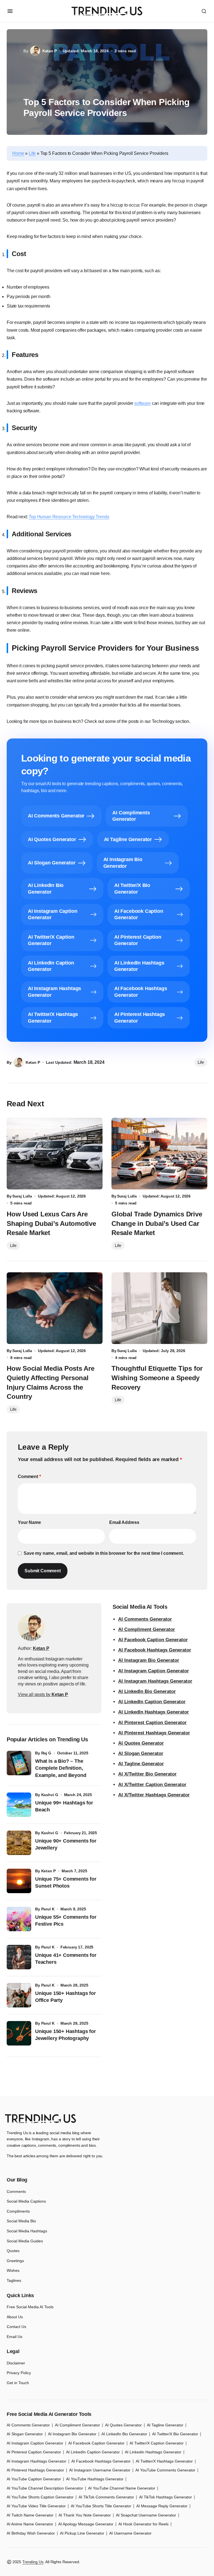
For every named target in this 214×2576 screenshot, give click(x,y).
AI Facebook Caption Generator (153, 1640)
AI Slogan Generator (141, 1753)
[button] (10, 11)
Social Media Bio (21, 2221)
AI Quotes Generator (141, 1743)
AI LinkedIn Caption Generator (152, 1702)
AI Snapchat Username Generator (146, 2515)
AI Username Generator (130, 2533)
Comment (29, 1477)
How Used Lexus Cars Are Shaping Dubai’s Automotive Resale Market (51, 1223)
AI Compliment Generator (147, 1629)
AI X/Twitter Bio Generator (147, 1774)
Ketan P (48, 1871)
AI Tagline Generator (141, 1764)
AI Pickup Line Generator (82, 2533)
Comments (16, 2191)
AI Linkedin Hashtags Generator (153, 2452)
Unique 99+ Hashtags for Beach (64, 1806)
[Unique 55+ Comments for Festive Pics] (19, 1919)
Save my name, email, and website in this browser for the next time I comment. (104, 1553)
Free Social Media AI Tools (30, 2307)
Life (32, 153)
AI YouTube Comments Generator (165, 2470)
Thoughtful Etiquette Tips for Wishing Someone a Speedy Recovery (157, 1378)
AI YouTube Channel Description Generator (45, 2488)
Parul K (48, 1909)
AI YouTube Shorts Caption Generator (40, 2497)
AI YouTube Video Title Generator (36, 2506)
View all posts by (43, 1694)
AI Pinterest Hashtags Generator (154, 1733)
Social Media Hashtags (27, 2231)
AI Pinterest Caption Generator (152, 1723)
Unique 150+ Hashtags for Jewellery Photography (65, 2035)
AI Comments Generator (145, 1619)
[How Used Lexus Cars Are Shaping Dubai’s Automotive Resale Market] (55, 1154)
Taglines (14, 2280)
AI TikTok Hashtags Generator (166, 2497)
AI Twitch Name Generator (30, 2515)
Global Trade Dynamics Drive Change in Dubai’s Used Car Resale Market (157, 1223)
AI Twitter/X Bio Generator (175, 2434)
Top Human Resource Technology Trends (69, 517)
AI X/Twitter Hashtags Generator (154, 1795)
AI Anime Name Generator (30, 2524)
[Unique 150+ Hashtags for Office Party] (19, 1995)
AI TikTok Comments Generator (106, 2497)
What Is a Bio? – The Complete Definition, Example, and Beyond (61, 1768)
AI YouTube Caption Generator (34, 2479)
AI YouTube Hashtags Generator (95, 2479)
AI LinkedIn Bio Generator (147, 1691)
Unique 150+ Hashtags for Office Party (65, 1997)
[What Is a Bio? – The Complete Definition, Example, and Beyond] (19, 1763)
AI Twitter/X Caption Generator (157, 2443)
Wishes (13, 2270)
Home (18, 153)
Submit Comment (43, 1571)
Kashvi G (50, 1795)
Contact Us (16, 2327)
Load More (107, 2084)
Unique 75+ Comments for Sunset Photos (66, 1882)
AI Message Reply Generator (162, 2506)
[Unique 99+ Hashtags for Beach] (19, 1805)
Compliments (18, 2211)
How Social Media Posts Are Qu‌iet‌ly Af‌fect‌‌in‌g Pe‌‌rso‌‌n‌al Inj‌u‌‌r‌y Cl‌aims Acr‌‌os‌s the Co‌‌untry (51, 1382)
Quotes (13, 2251)
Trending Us (33, 2562)
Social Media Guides (25, 2241)
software (143, 403)
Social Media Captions (26, 2201)
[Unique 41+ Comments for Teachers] (19, 1957)
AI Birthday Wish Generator (31, 2533)
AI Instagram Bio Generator (149, 1660)
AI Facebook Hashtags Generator (155, 1650)
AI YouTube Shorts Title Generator (101, 2506)
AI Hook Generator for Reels (144, 2524)
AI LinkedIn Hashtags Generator (154, 1712)
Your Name (29, 1522)
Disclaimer (16, 2363)
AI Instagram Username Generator (100, 2470)
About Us (15, 2317)
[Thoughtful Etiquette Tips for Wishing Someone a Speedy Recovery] (159, 1308)
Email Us (14, 2337)
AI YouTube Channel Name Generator (122, 2488)
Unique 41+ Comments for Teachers (66, 1959)
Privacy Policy (19, 2373)
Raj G (46, 1753)
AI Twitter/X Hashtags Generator (164, 2461)
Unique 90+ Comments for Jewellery (66, 1844)
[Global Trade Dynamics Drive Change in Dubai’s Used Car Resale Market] (159, 1154)
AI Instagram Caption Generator (154, 1671)
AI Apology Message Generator (86, 2524)
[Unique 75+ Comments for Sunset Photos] (19, 1881)
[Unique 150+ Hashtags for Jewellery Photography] (19, 2033)
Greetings (15, 2261)
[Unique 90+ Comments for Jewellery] (19, 1843)
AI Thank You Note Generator (85, 2515)
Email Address (124, 1522)
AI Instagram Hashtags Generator (155, 1681)
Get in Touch (18, 2383)
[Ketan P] (31, 1628)
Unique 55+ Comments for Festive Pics (66, 1921)
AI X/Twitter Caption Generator (152, 1785)
